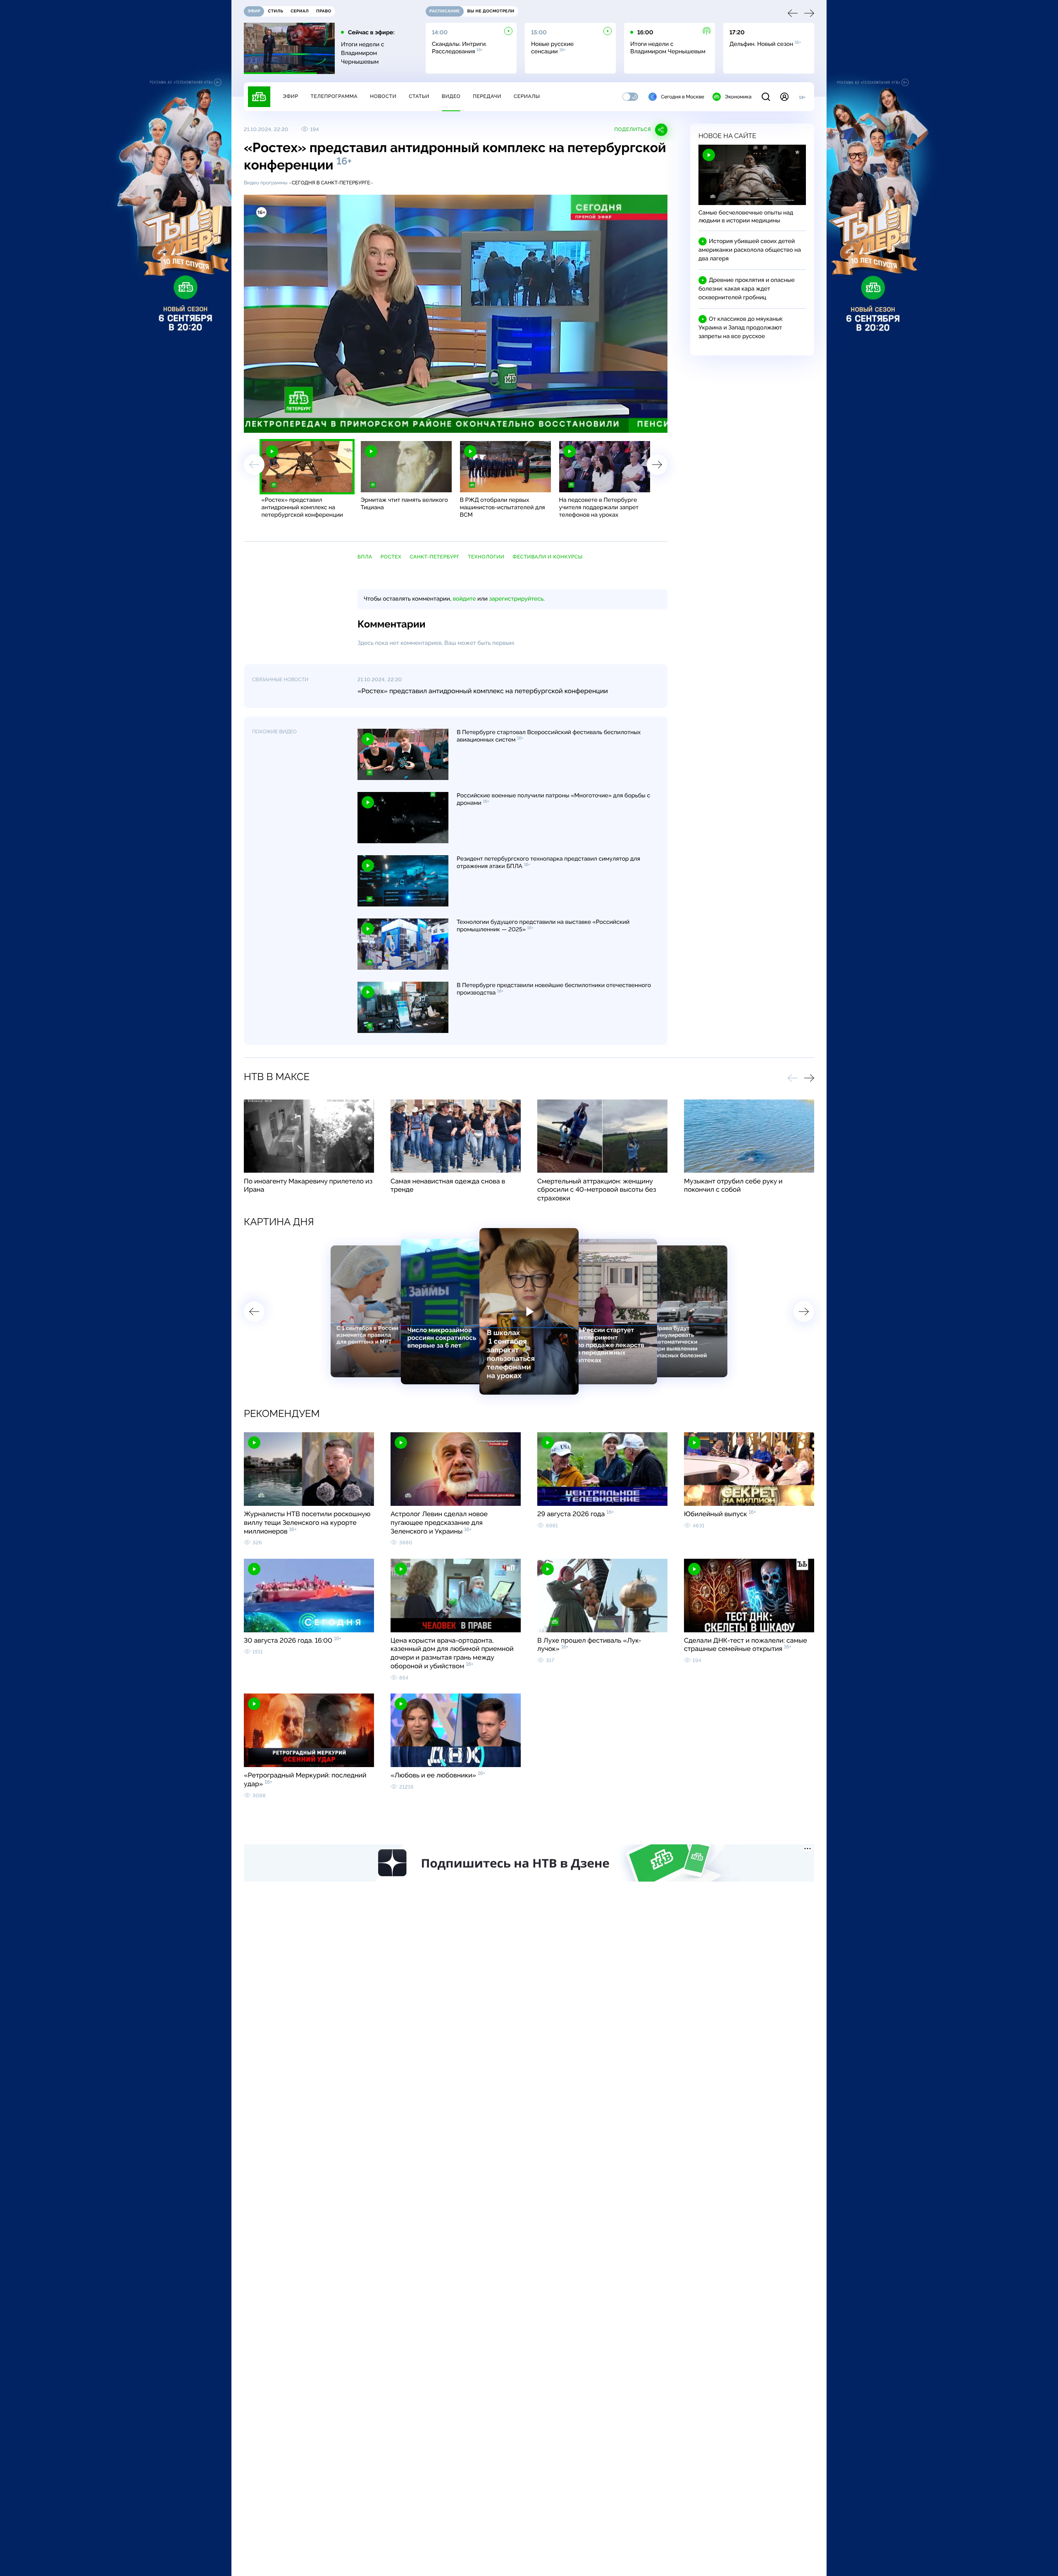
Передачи (487, 96)
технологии (486, 557)
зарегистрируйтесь (516, 599)
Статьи (419, 96)
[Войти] (784, 97)
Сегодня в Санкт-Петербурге (331, 183)
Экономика (738, 97)
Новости (383, 96)
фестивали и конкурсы (548, 557)
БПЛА (365, 557)
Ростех (391, 557)
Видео (451, 96)
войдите (464, 599)
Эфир (290, 96)
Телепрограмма (334, 96)
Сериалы (527, 96)
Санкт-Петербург (435, 557)
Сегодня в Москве (683, 97)
